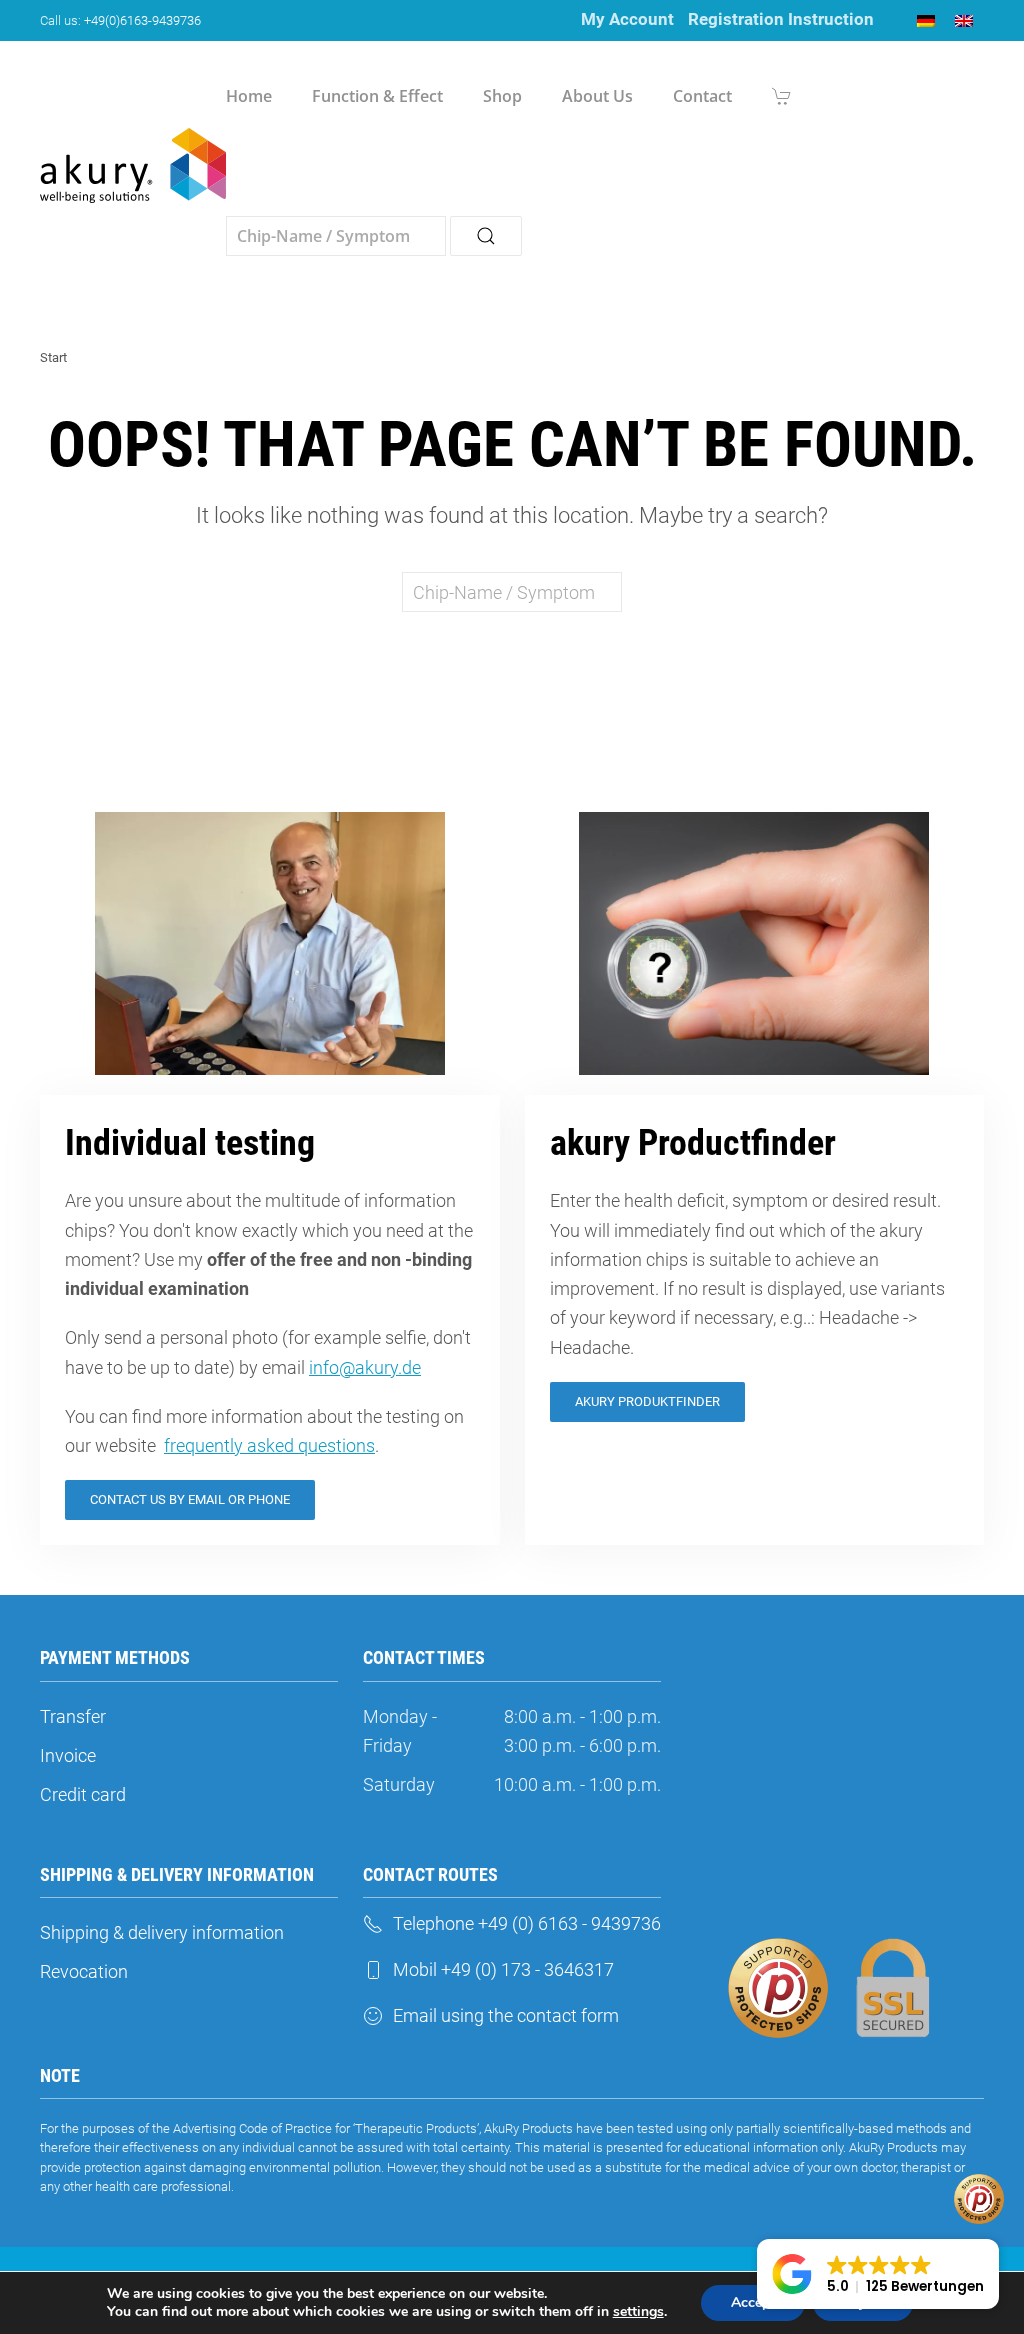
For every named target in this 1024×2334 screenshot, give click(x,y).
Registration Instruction (781, 19)
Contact (702, 96)
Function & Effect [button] (377, 96)
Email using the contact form (506, 2015)
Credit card (83, 1794)
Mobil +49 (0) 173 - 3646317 (503, 1969)
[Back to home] (133, 166)
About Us (597, 96)
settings (638, 2312)
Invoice (68, 1755)
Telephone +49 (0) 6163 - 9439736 (527, 1923)
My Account (627, 19)
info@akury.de (365, 1367)
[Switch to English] (964, 20)
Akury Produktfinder (647, 1401)
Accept (753, 2302)
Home (249, 96)
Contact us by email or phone (190, 1499)
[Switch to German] (926, 20)
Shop (502, 96)
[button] (878, 2274)
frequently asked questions (269, 1445)
